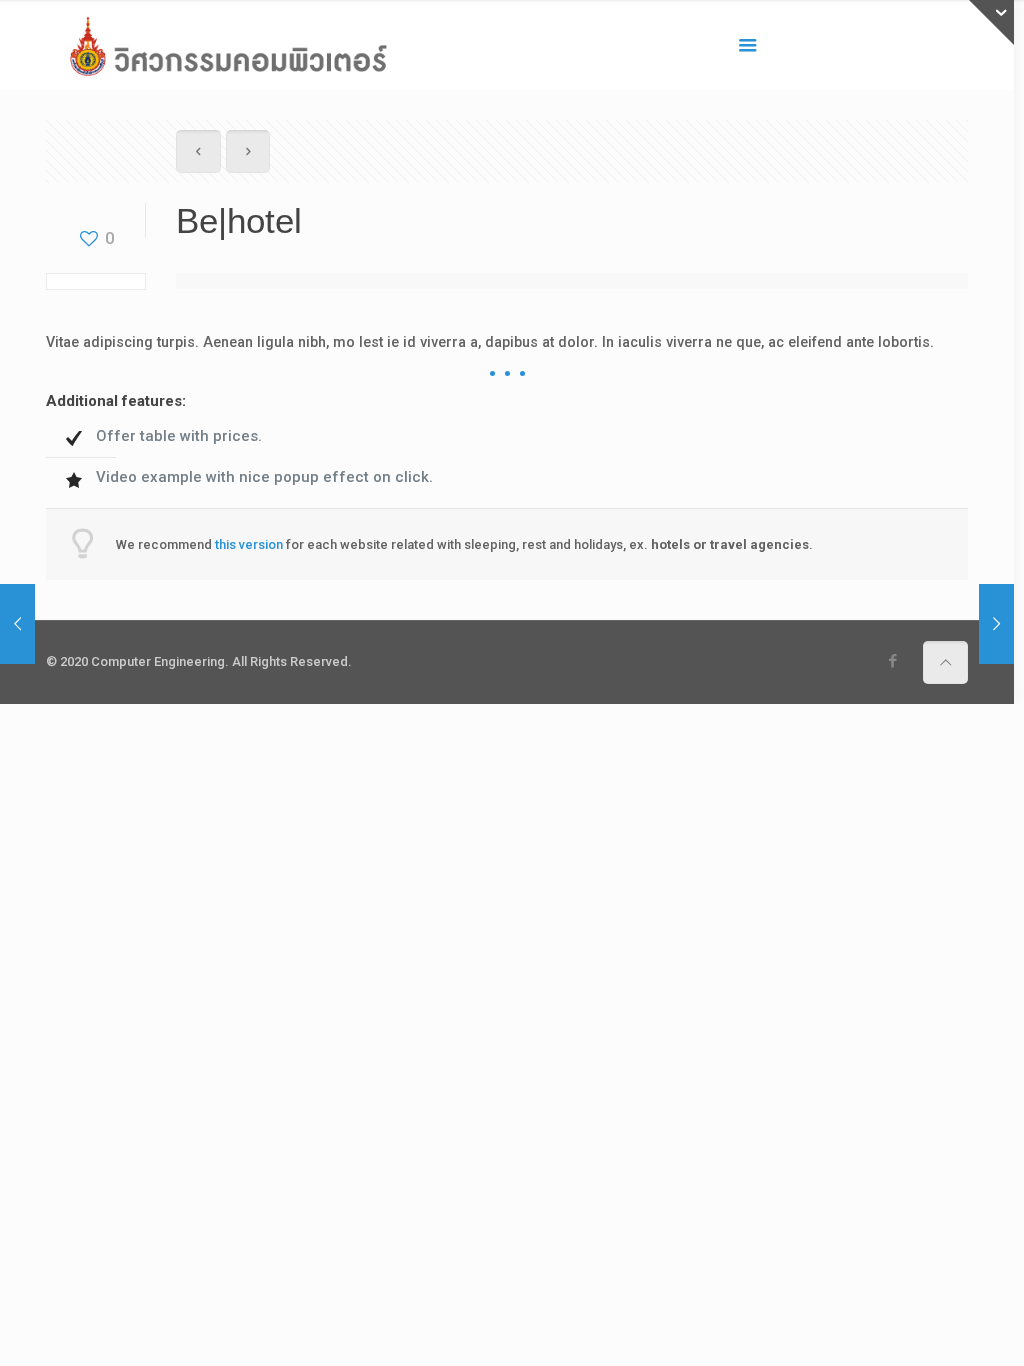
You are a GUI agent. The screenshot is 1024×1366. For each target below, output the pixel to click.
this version (249, 544)
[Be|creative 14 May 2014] (17, 624)
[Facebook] (892, 661)
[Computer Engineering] (228, 45)
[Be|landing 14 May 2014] (996, 624)
